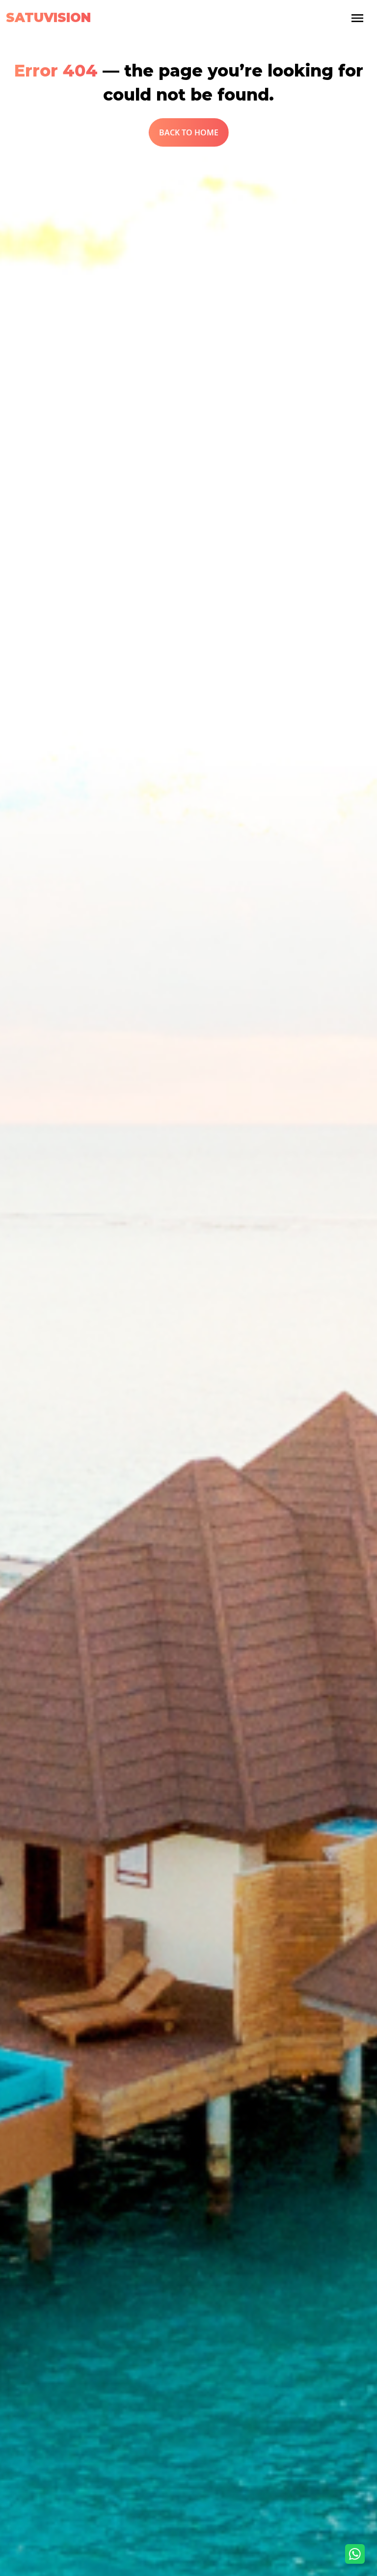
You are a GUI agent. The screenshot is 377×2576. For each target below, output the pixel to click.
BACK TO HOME (189, 132)
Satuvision (48, 18)
